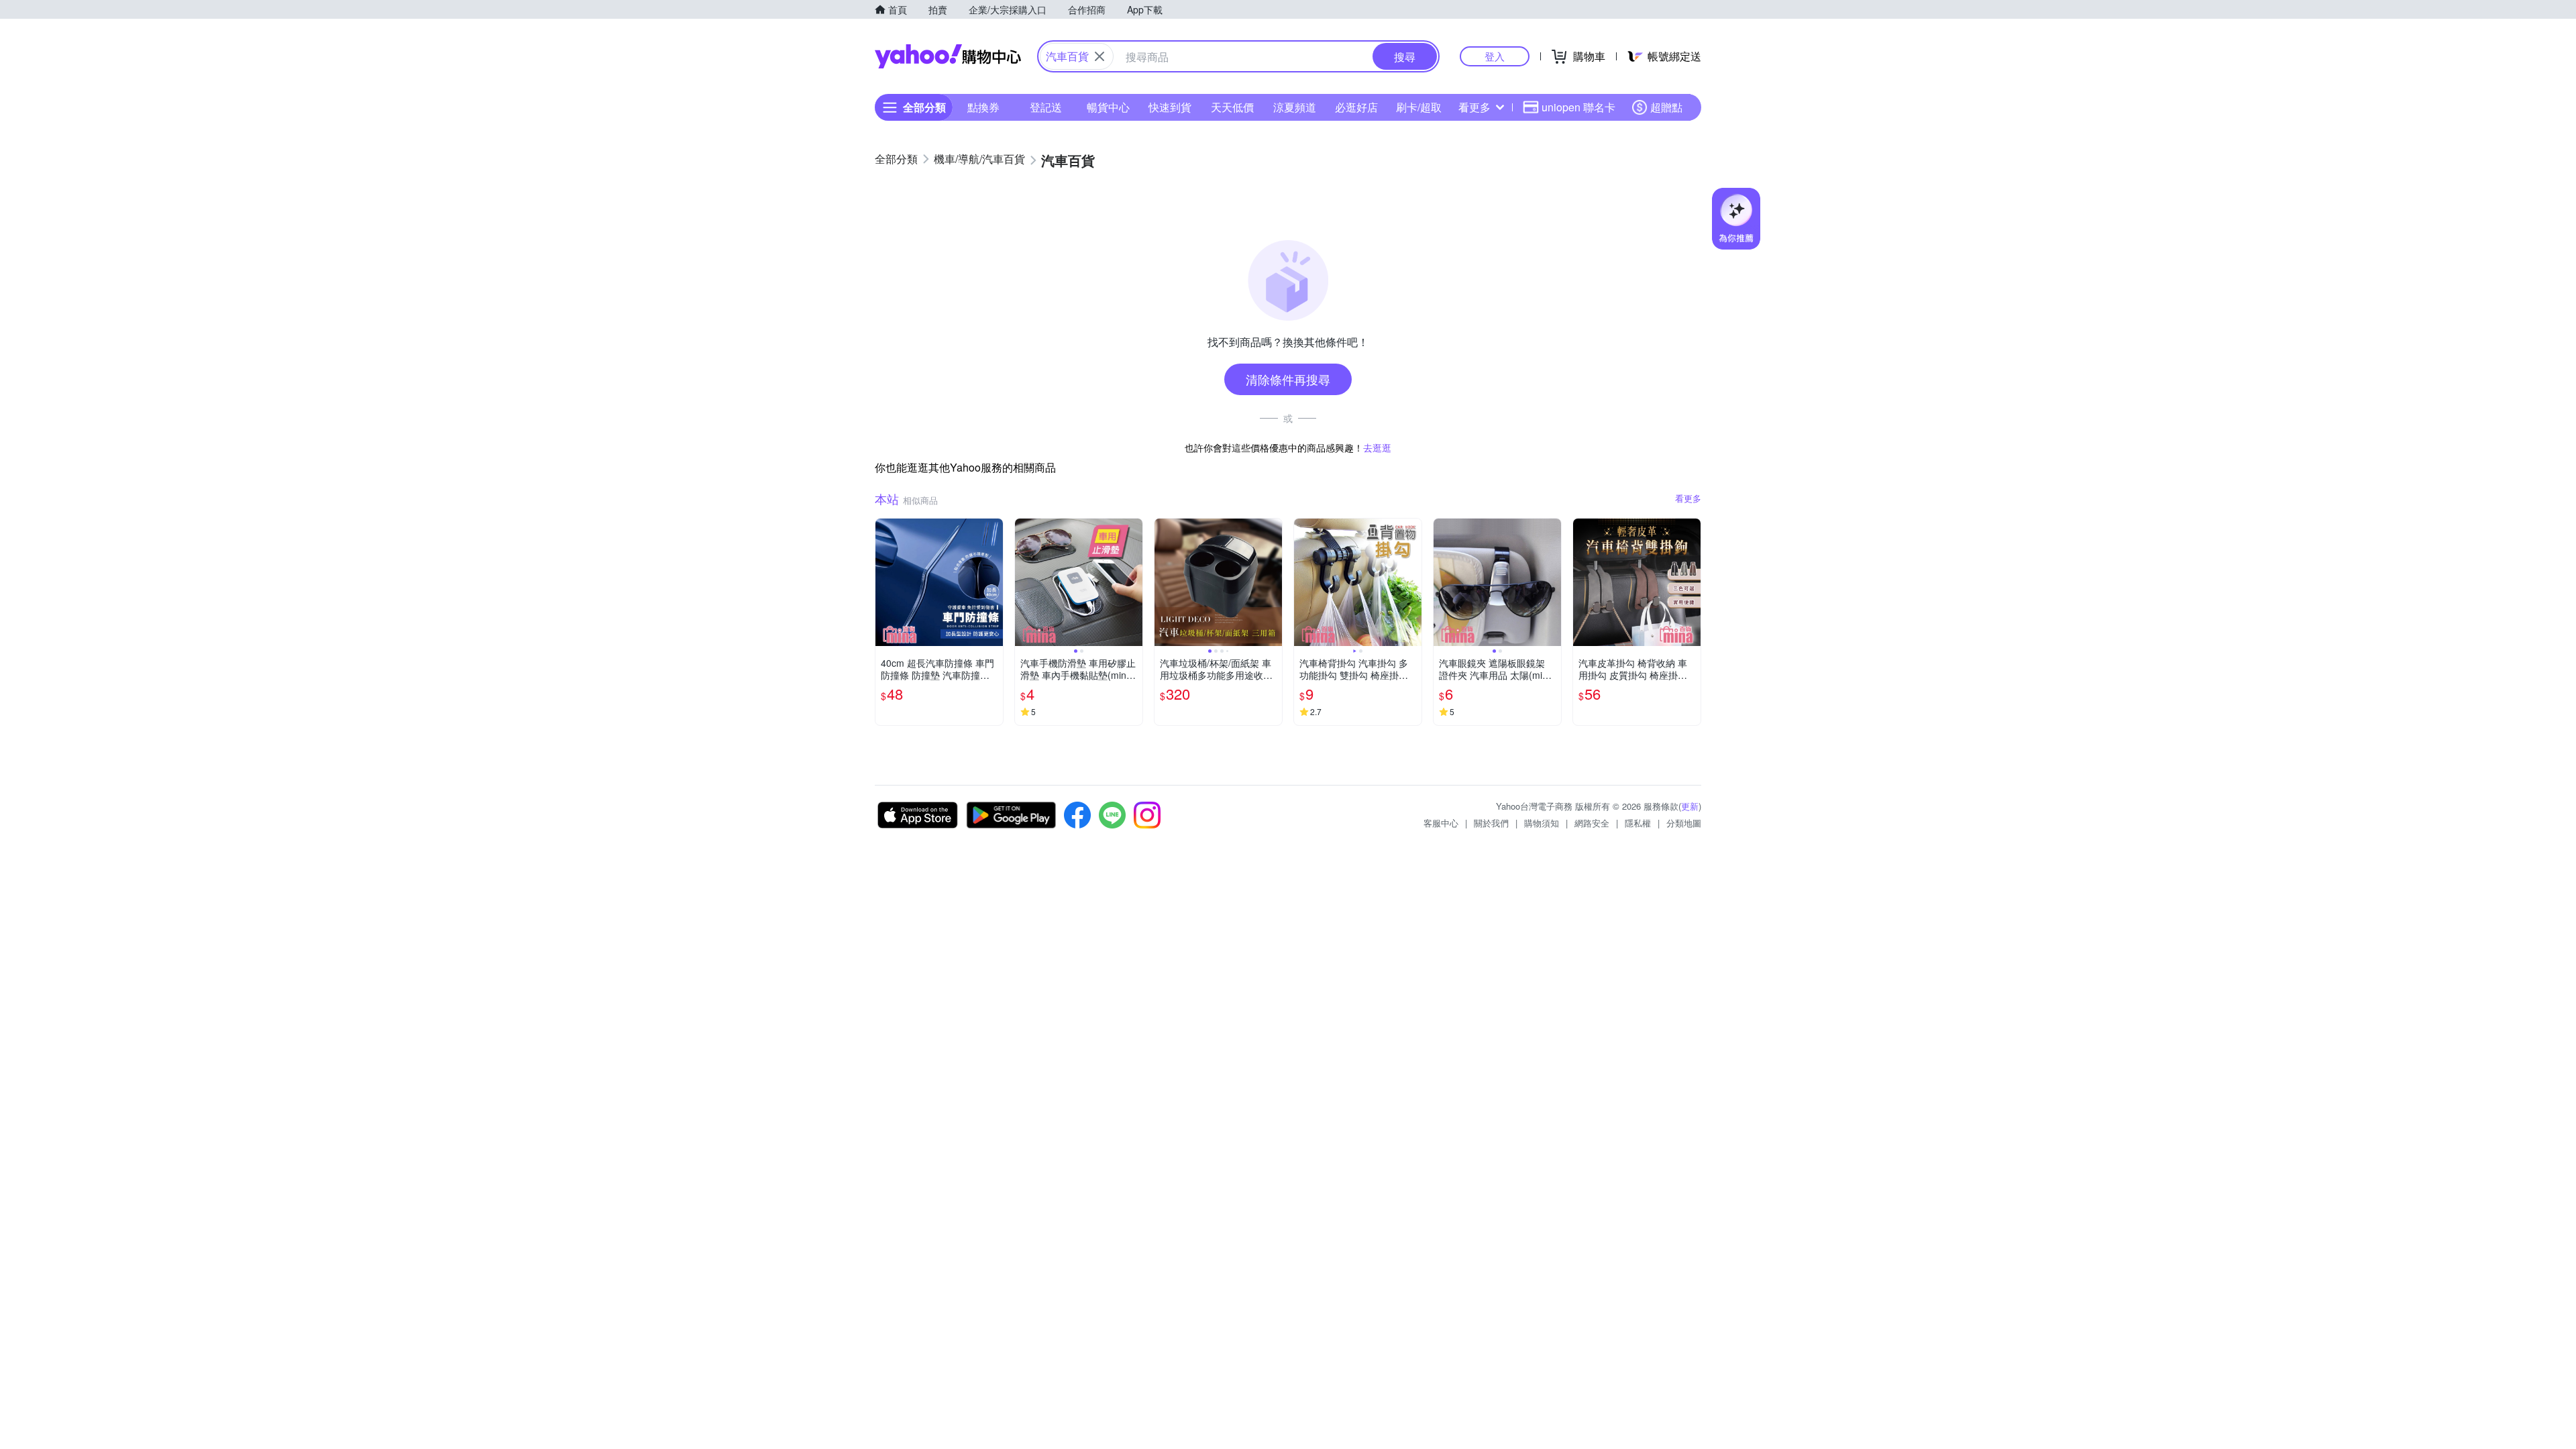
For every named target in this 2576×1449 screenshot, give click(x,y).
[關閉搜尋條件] (1099, 56)
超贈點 (1666, 107)
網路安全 (1592, 823)
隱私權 (1638, 823)
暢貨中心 (1108, 107)
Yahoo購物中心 (948, 56)
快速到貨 (1170, 107)
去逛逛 (1377, 447)
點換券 (983, 107)
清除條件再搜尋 (1288, 379)
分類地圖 (1684, 823)
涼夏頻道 (1295, 107)
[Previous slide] (1024, 582)
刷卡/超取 (1419, 107)
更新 (1690, 806)
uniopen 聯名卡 (1578, 107)
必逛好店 (1356, 107)
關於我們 (1491, 823)
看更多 (1474, 107)
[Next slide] (1134, 582)
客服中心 (1441, 823)
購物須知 (1542, 823)
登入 (1495, 56)
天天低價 (1232, 107)
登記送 (1046, 107)
